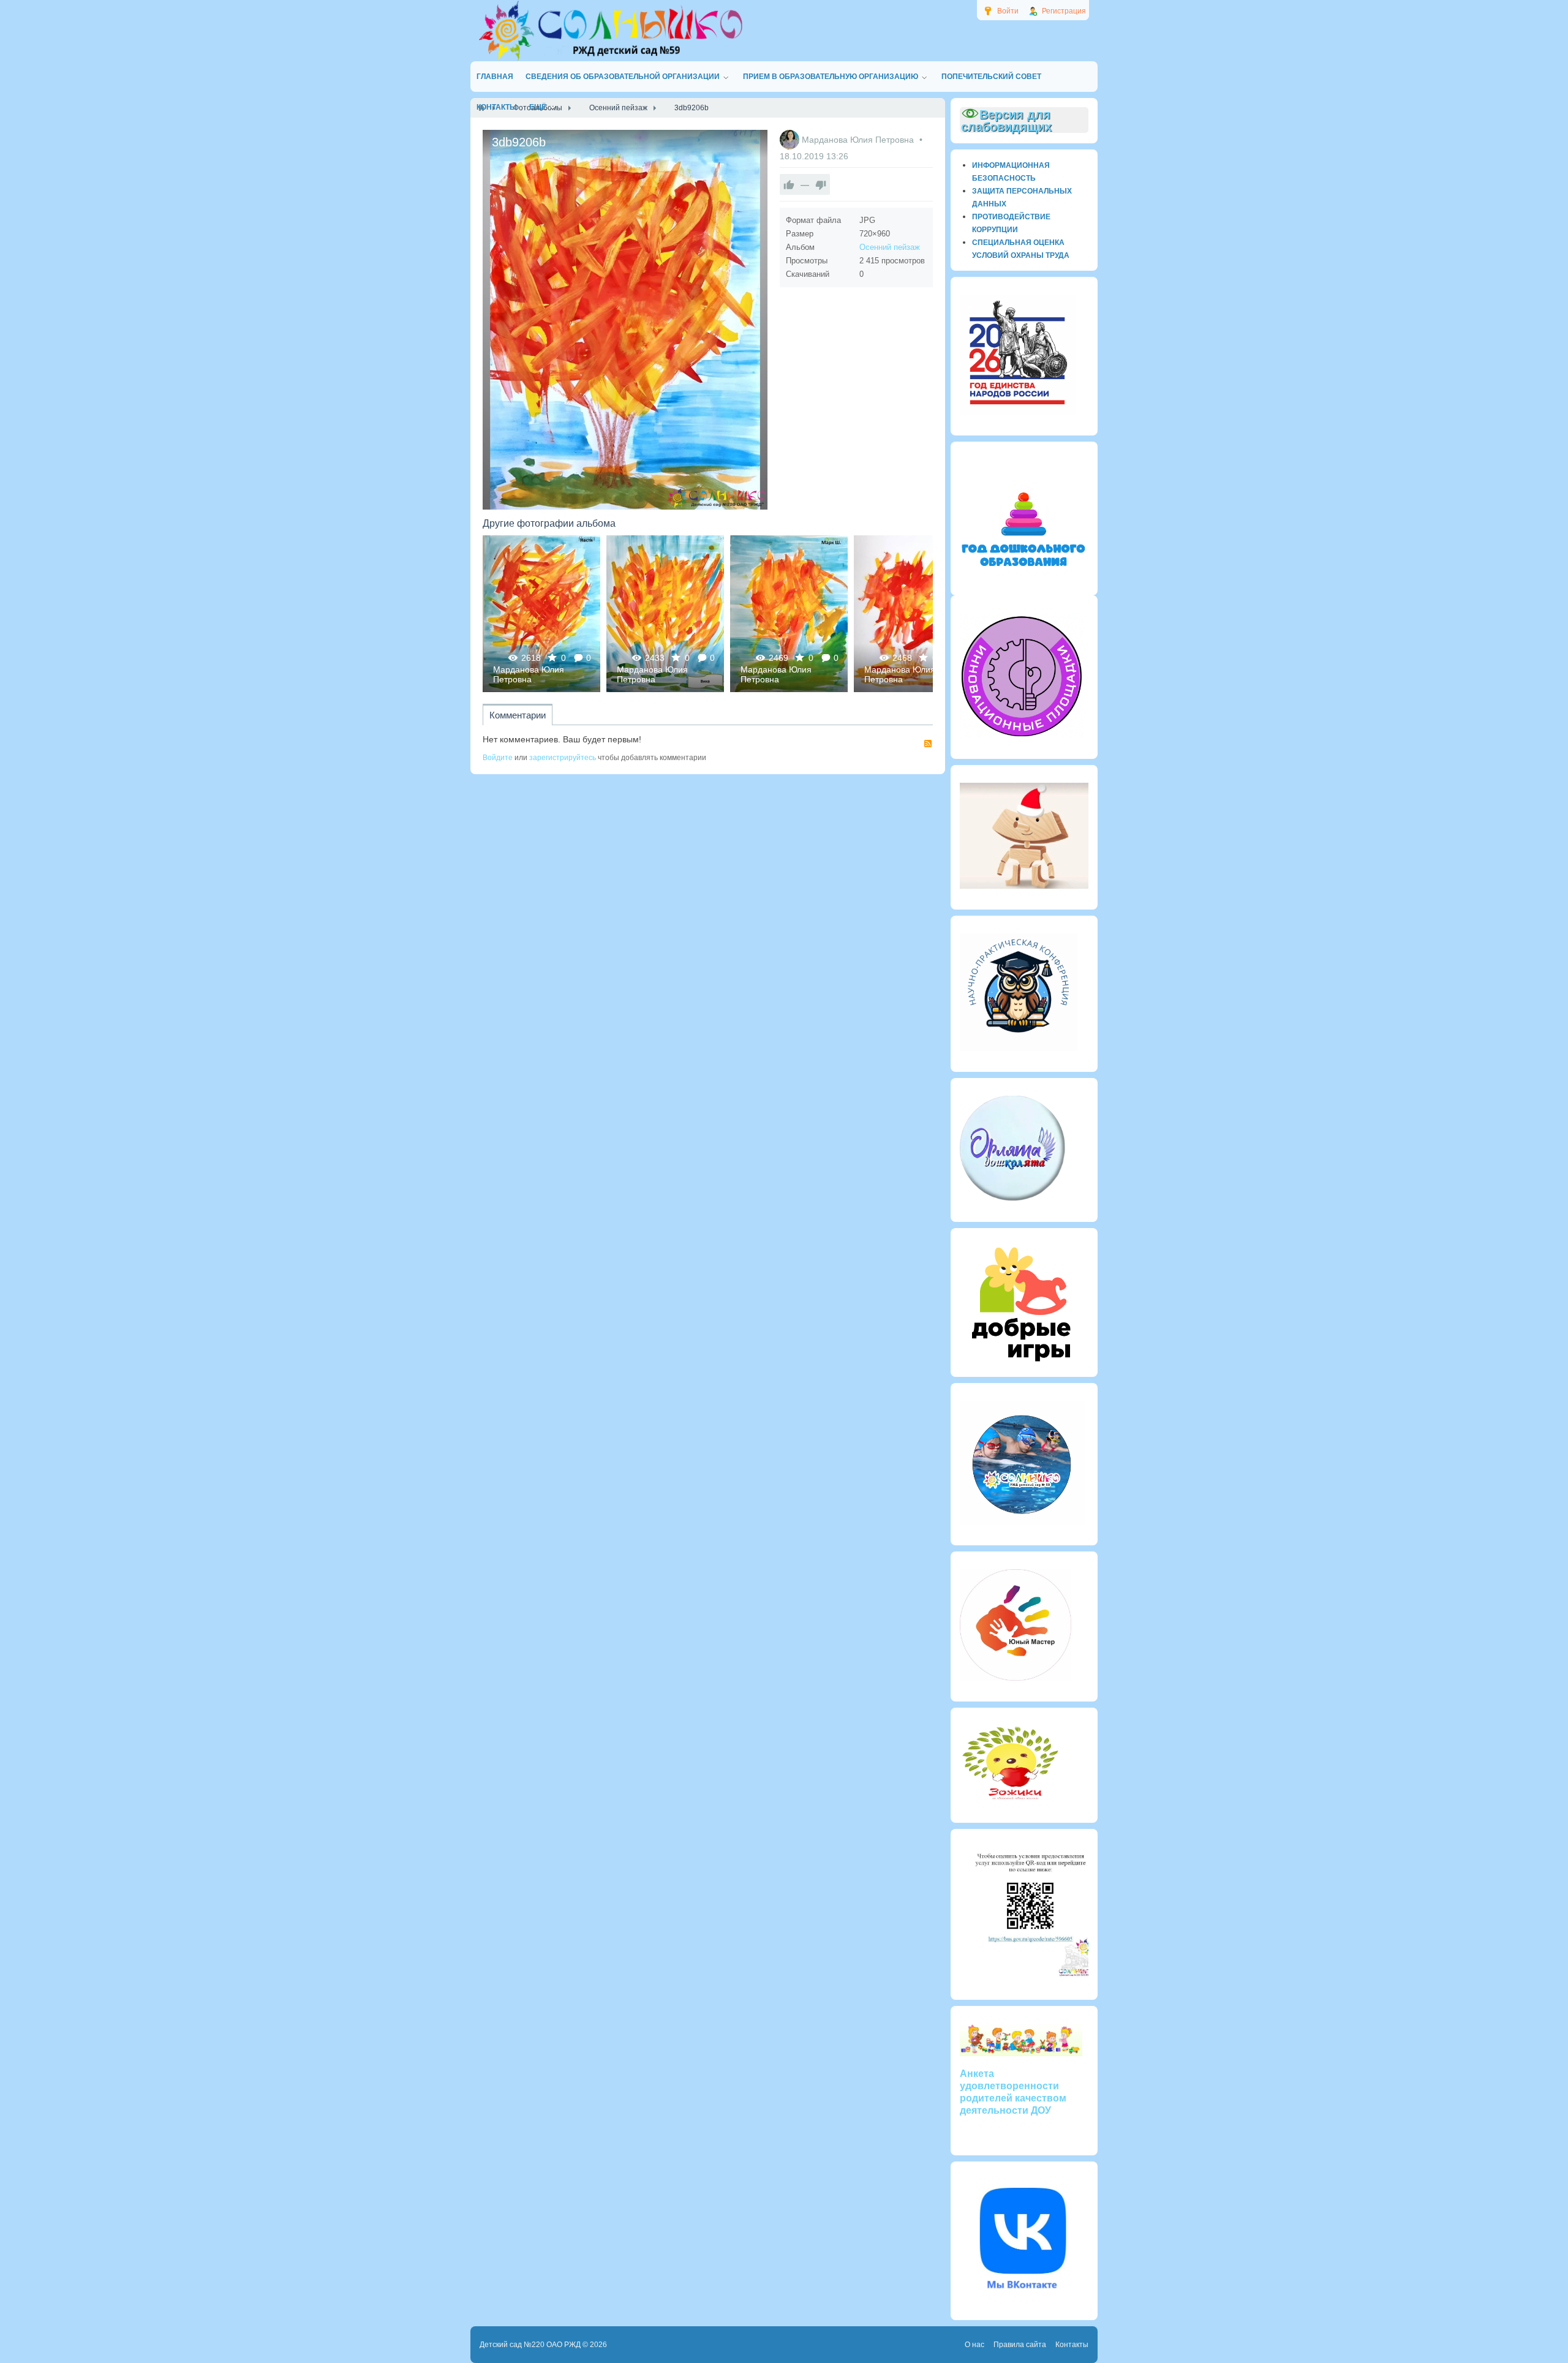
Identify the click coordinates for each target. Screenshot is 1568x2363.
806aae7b (913, 613)
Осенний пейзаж (890, 247)
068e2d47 (665, 613)
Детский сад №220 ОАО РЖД (530, 2345)
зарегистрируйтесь (563, 758)
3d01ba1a (789, 613)
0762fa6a (542, 613)
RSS (928, 744)
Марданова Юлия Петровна (859, 140)
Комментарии (518, 715)
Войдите (498, 758)
